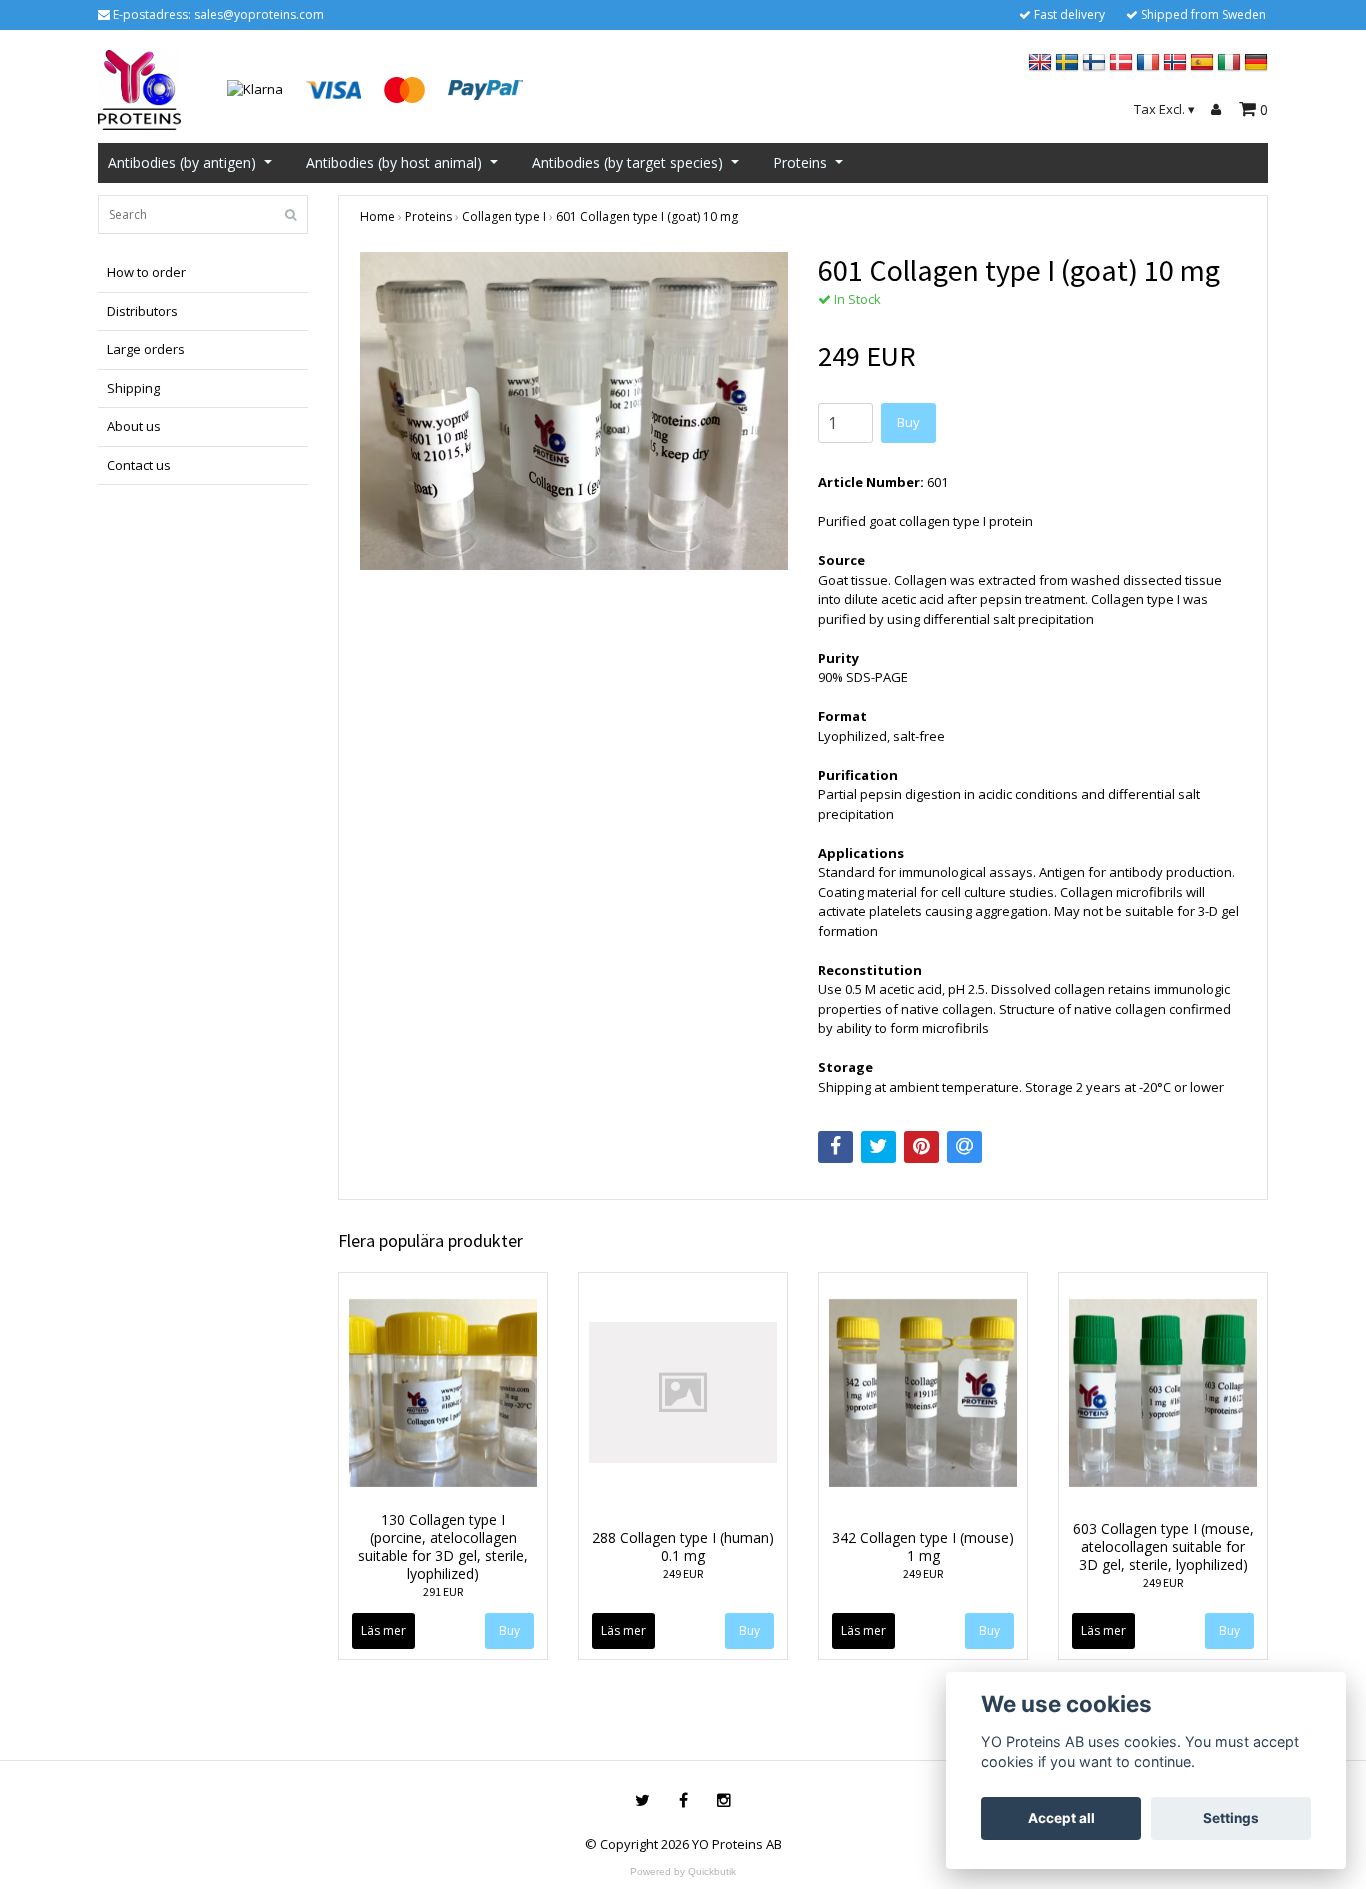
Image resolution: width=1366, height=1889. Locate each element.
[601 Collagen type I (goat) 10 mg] (574, 411)
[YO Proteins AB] (139, 88)
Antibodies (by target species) (627, 162)
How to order (146, 272)
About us (134, 426)
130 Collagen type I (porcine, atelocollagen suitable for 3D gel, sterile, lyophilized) (443, 1546)
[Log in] (1219, 110)
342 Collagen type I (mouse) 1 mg (923, 1546)
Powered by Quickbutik (683, 1871)
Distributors (142, 311)
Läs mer (383, 1630)
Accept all (1061, 1818)
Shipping (133, 388)
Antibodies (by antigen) (182, 162)
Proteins (800, 162)
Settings (1231, 1818)
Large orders (146, 349)
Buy (908, 422)
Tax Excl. (1164, 109)
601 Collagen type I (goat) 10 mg (647, 216)
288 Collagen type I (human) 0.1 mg (683, 1546)
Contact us (139, 465)
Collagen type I (504, 216)
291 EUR (443, 1591)
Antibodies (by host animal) (394, 162)
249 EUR (683, 1573)
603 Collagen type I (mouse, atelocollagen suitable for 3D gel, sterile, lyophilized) (1163, 1546)
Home (377, 216)
